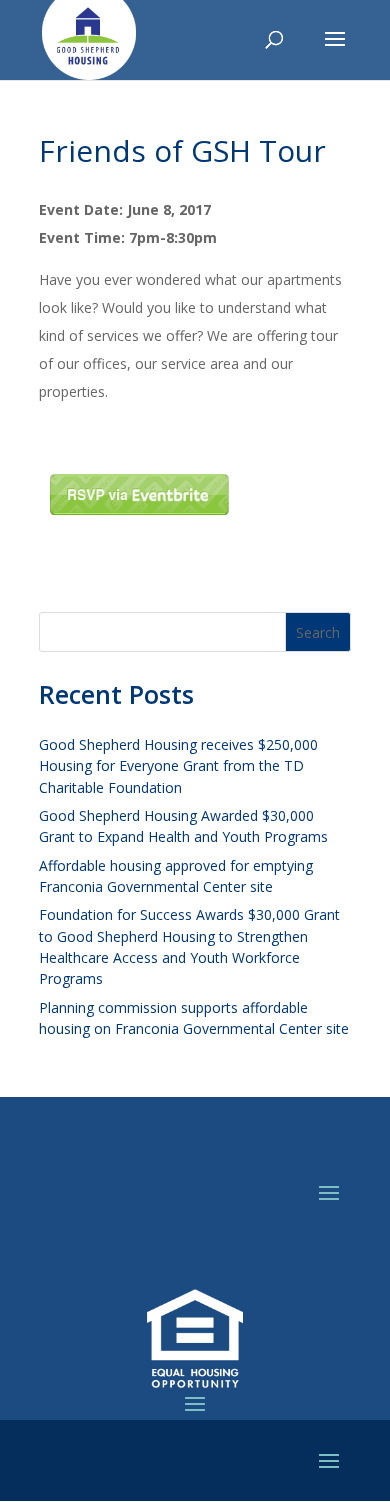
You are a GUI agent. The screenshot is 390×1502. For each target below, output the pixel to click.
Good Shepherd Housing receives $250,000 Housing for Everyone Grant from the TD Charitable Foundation (178, 766)
